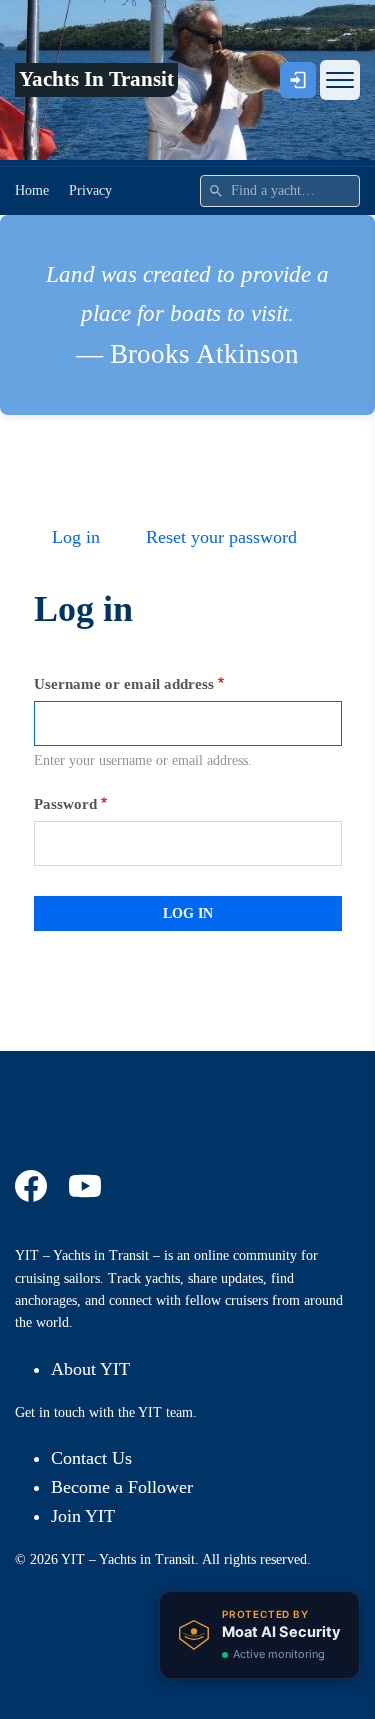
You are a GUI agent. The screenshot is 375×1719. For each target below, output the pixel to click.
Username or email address (124, 684)
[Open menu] (340, 80)
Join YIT (83, 1516)
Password (65, 804)
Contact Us (91, 1458)
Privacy (90, 190)
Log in (76, 537)
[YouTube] (88, 1186)
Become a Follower (122, 1487)
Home (32, 190)
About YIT (90, 1369)
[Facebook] (34, 1186)
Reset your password (221, 537)
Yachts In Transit (96, 79)
